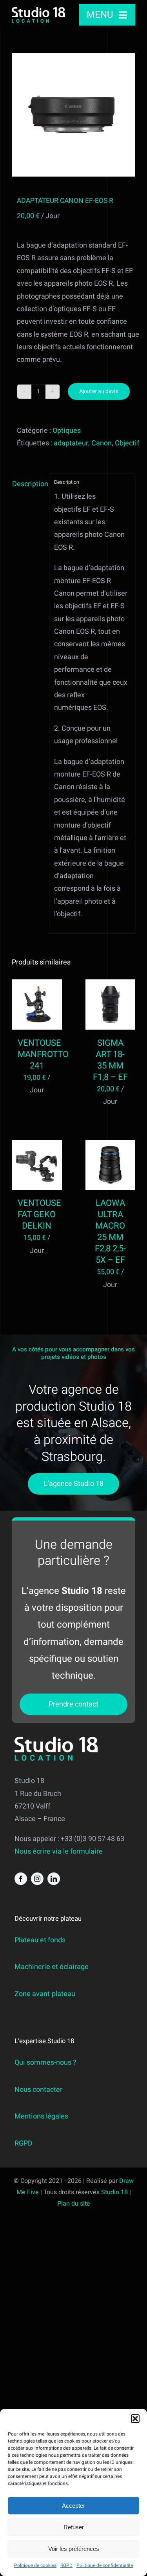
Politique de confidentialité (105, 2565)
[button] (135, 2419)
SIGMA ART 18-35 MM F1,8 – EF (110, 1060)
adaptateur (71, 443)
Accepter (73, 2506)
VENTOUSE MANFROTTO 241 (43, 1054)
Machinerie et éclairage (52, 1967)
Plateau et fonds (40, 1940)
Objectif (127, 443)
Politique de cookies (35, 2565)
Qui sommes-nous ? (45, 2063)
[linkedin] (54, 1879)
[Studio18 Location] (38, 10)
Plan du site (74, 2204)
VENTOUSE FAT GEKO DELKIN (39, 1214)
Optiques (67, 431)
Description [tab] (28, 484)
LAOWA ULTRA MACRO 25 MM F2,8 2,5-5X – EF (110, 1231)
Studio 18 (114, 2192)
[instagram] (37, 1879)
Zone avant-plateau (45, 1994)
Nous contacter (38, 2090)
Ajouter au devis (99, 391)
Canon (102, 443)
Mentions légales (41, 2116)
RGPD (66, 2565)
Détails (37, 1017)
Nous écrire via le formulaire (59, 1851)
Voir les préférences (74, 2549)
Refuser (74, 2527)
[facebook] (21, 1879)
